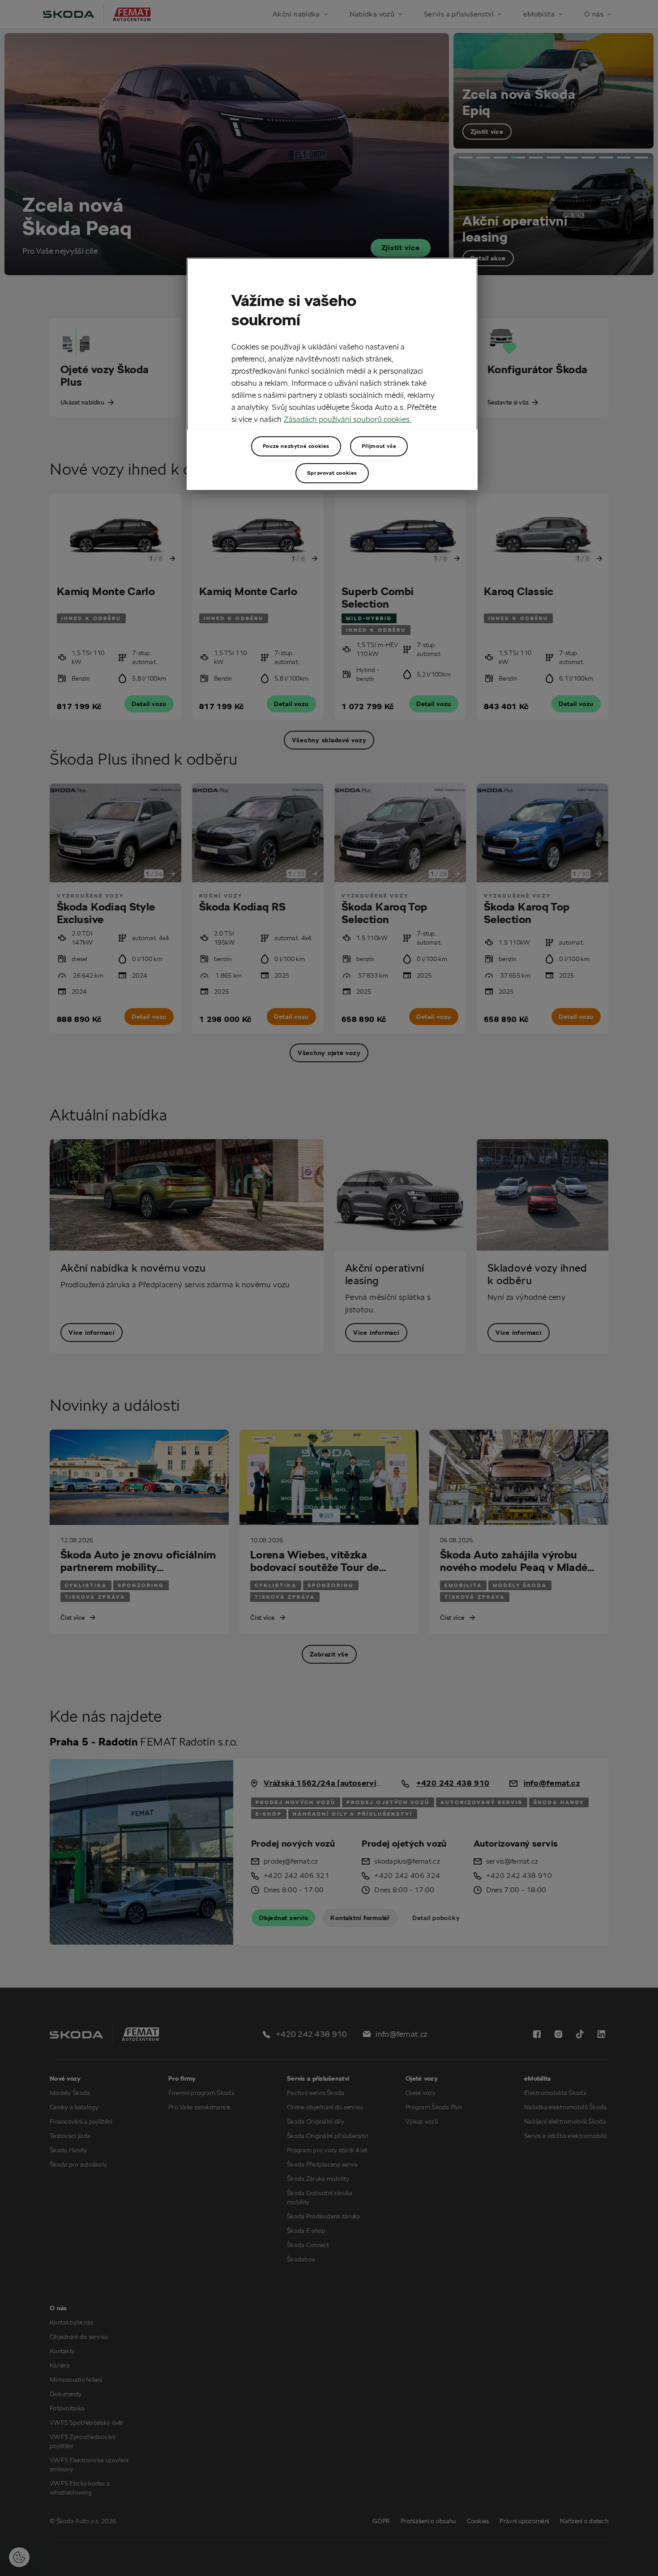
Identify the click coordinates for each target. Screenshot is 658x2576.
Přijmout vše (379, 446)
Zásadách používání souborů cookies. (348, 419)
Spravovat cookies (332, 473)
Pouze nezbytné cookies (296, 446)
